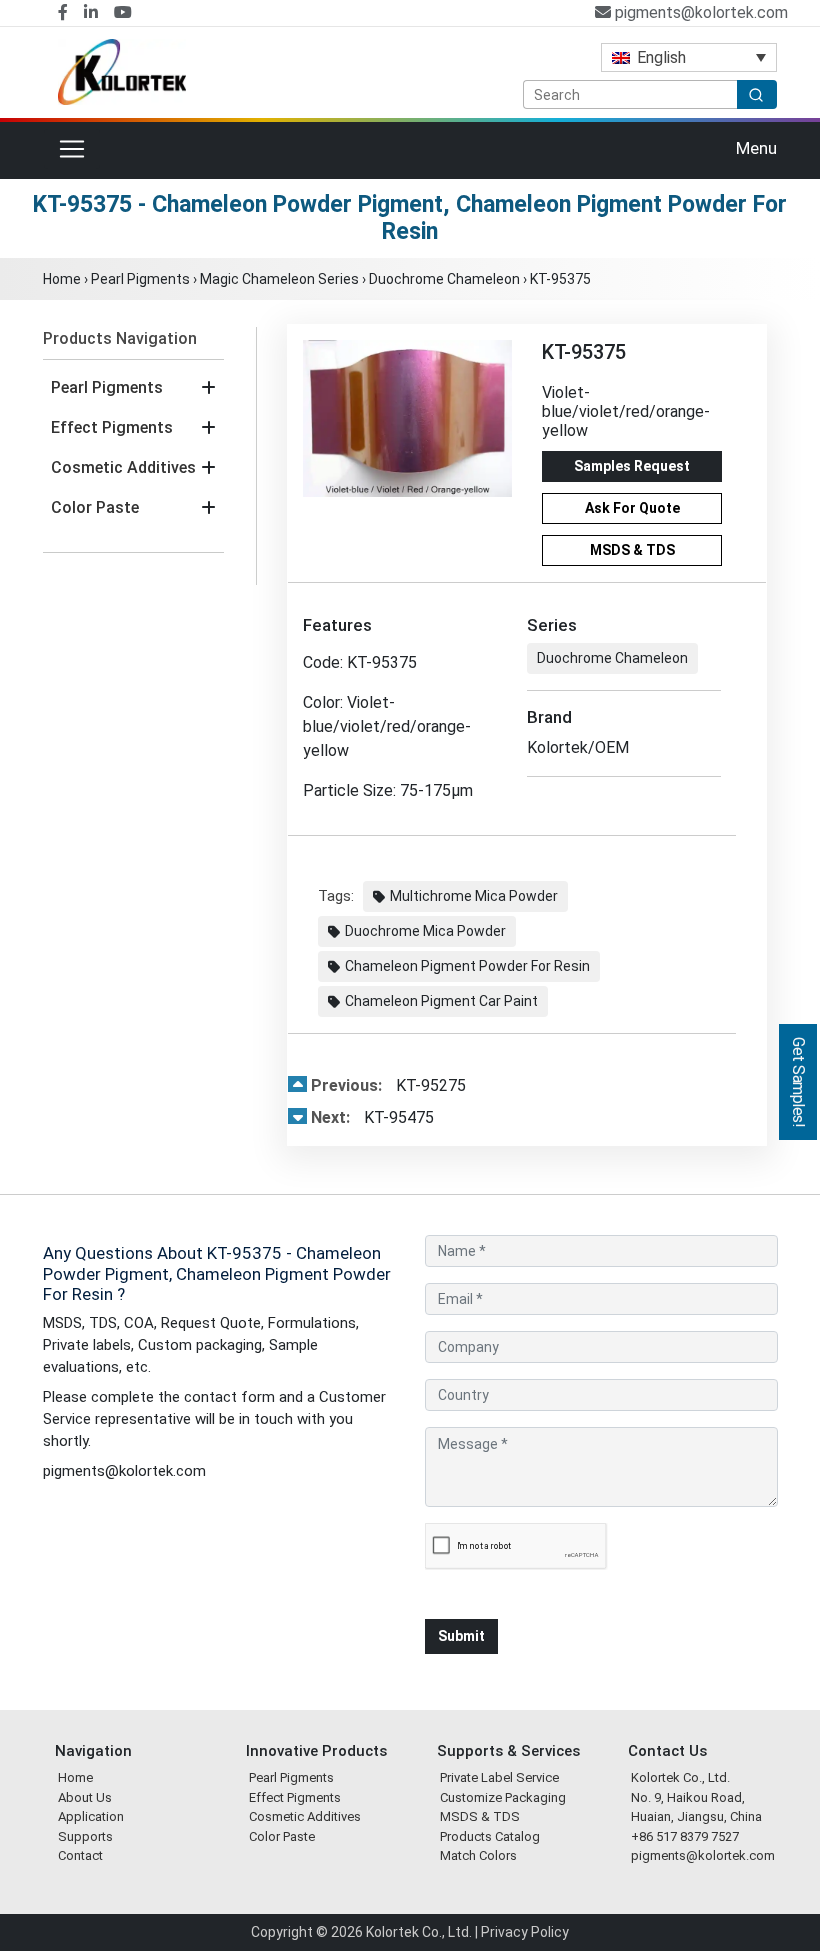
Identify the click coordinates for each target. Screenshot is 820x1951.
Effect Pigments (112, 427)
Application (91, 1816)
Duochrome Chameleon (444, 279)
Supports (85, 1836)
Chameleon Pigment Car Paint (441, 1001)
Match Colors (478, 1855)
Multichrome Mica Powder (474, 896)
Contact (80, 1855)
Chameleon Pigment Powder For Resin (467, 966)
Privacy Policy (525, 1932)
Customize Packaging (503, 1797)
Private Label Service (499, 1777)
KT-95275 (388, 1085)
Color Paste (95, 507)
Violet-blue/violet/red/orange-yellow (626, 411)
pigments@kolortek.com (699, 12)
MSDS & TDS (632, 550)
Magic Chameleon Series (279, 279)
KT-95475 (372, 1117)
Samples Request (632, 466)
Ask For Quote (632, 508)
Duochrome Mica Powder (425, 931)
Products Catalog (490, 1836)
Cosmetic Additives (123, 467)
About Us (85, 1797)
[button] (208, 388)
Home (62, 279)
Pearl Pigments (140, 279)
